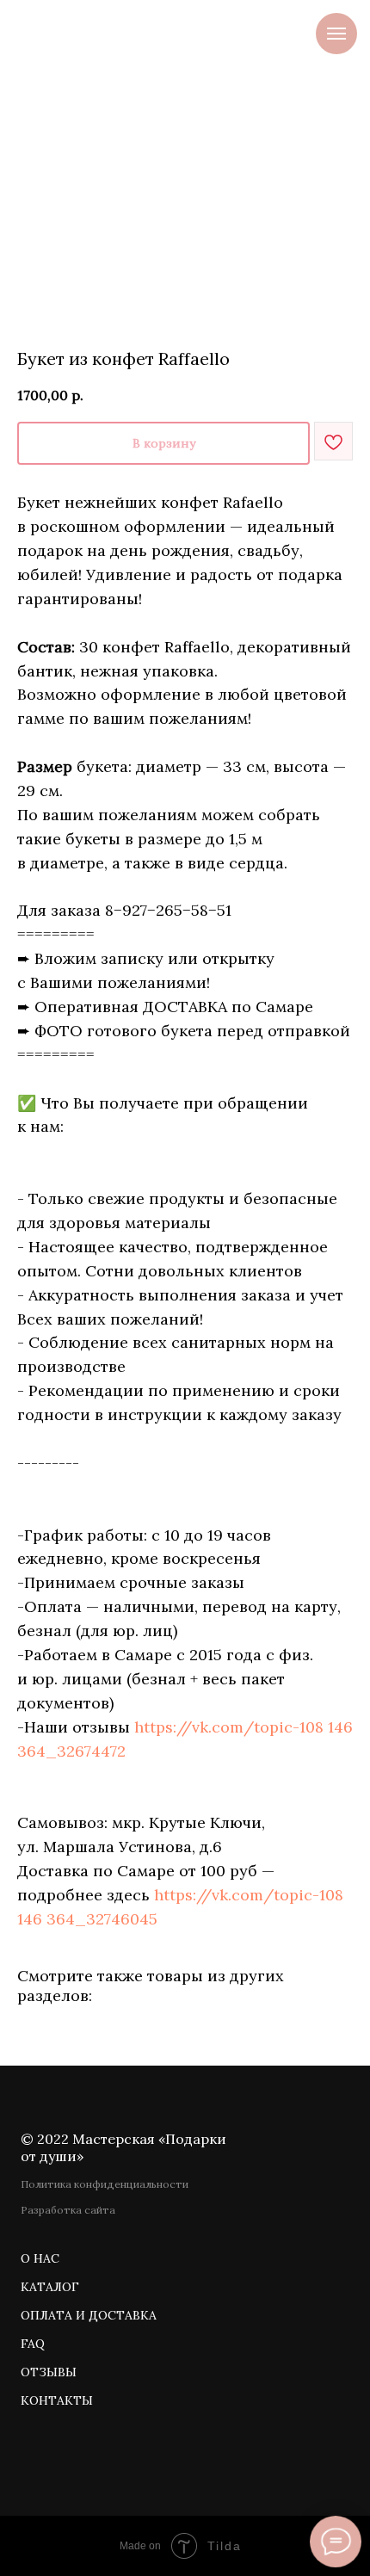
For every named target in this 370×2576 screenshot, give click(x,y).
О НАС (40, 2258)
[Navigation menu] (336, 34)
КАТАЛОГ (50, 2287)
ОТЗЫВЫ (49, 2372)
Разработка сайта (68, 2210)
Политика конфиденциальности (105, 2184)
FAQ (33, 2344)
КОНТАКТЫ (57, 2400)
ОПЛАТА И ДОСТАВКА (89, 2315)
